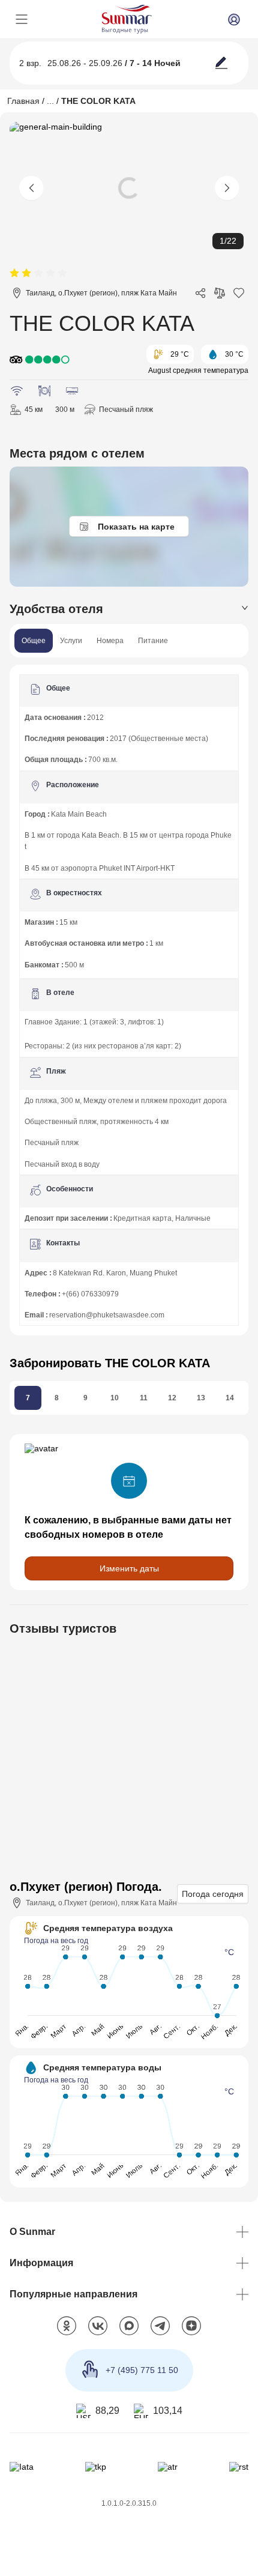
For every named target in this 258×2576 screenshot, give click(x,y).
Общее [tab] (34, 641)
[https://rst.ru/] (239, 2459)
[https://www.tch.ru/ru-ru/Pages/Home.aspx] (95, 2459)
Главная (23, 101)
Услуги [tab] (71, 641)
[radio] (14, 274)
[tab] (129, 609)
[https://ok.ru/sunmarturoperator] (67, 2318)
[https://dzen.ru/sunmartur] (191, 2318)
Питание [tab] (153, 641)
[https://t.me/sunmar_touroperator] (160, 2318)
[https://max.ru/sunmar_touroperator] (129, 2318)
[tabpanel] (129, 995)
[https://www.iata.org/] (21, 2459)
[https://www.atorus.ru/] (168, 2459)
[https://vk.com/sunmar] (98, 2318)
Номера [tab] (110, 641)
